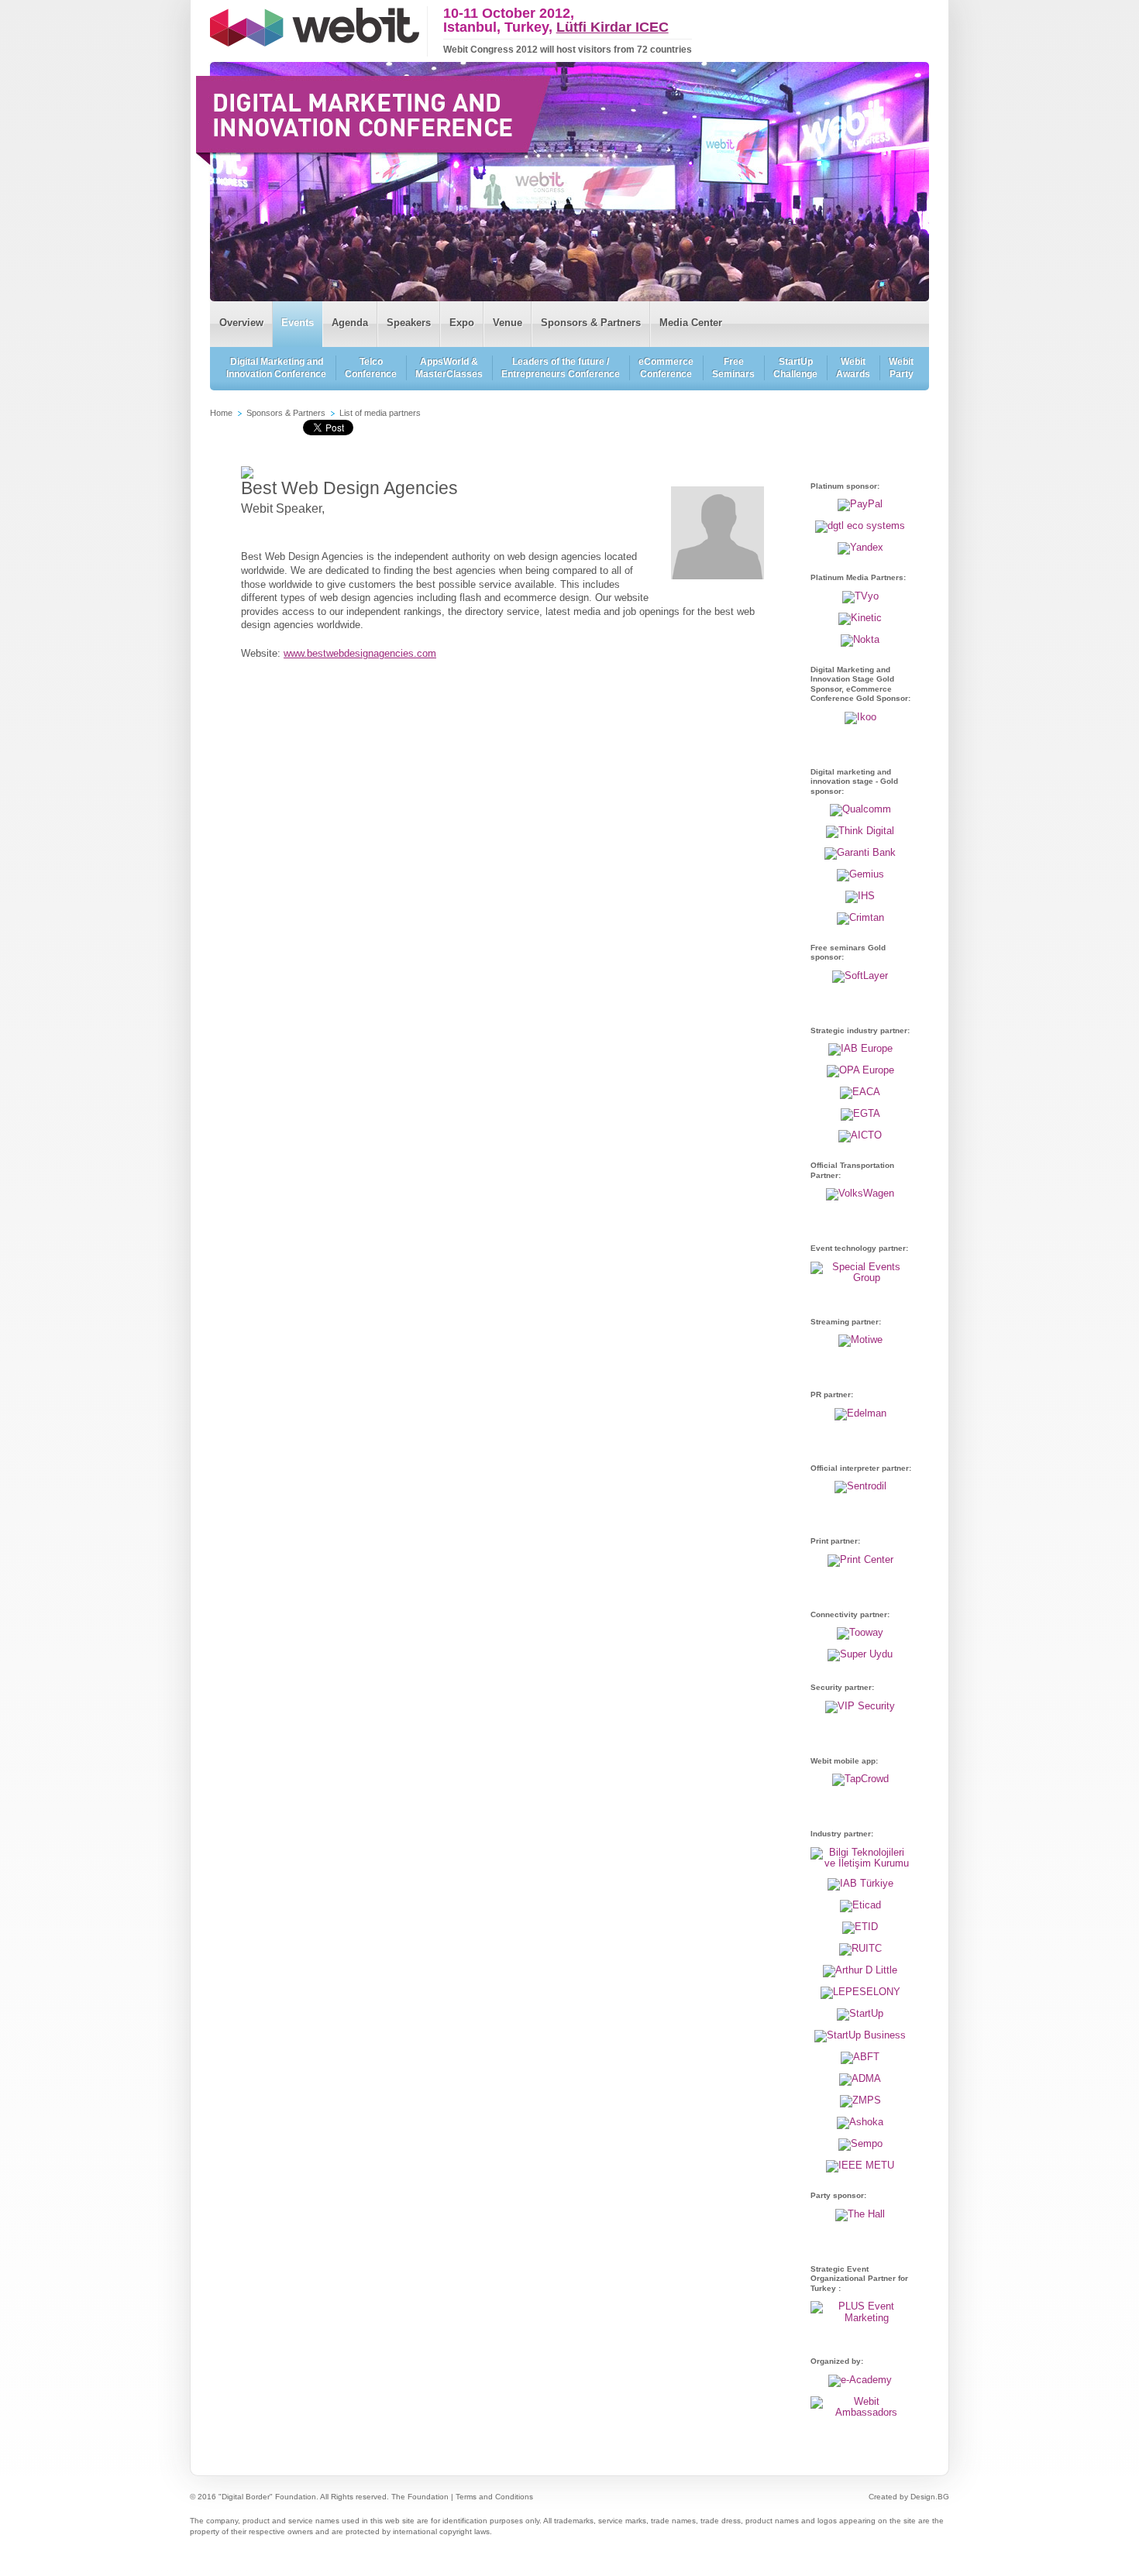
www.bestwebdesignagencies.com (360, 653)
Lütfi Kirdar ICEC (613, 27)
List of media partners (380, 413)
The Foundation (420, 2497)
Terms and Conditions (494, 2497)
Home (221, 413)
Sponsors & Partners (286, 413)
